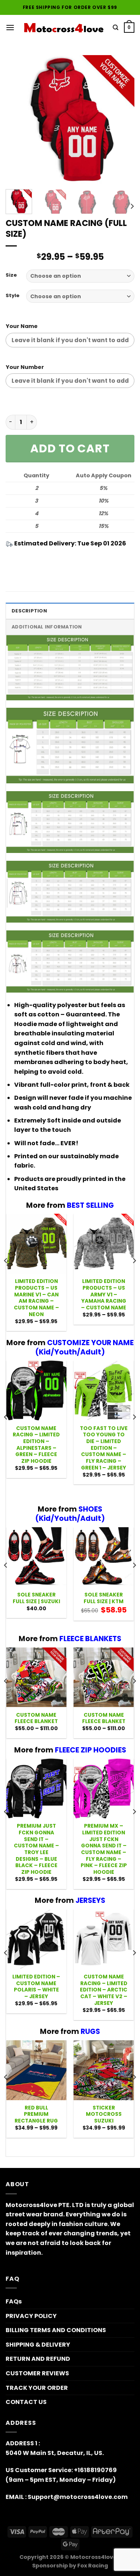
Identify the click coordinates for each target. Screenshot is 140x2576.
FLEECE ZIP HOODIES (91, 1750)
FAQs (14, 2301)
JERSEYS (90, 1900)
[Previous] (18, 119)
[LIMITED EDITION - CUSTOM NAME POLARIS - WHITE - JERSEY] (36, 1939)
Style (13, 296)
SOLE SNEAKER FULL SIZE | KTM (104, 1598)
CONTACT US (26, 2402)
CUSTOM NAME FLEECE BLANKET (36, 1718)
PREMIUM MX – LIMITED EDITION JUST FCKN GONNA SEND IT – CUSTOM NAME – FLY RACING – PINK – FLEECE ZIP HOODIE (104, 1849)
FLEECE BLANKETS (90, 1639)
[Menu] (10, 27)
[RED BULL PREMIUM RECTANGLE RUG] (36, 2070)
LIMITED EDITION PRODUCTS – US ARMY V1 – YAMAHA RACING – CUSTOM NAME (104, 1295)
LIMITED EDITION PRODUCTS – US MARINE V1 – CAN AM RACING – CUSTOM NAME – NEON (36, 1298)
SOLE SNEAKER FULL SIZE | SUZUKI (36, 1598)
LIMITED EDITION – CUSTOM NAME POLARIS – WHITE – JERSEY (36, 1987)
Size (11, 275)
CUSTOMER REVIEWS (37, 2373)
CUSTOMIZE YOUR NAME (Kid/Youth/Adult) (84, 1347)
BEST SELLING (90, 1205)
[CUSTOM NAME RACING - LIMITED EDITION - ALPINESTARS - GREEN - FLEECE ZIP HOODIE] (36, 1390)
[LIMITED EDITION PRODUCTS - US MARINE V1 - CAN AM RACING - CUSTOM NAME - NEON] (36, 1244)
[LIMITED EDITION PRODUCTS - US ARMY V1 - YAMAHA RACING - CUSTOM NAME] (104, 1244)
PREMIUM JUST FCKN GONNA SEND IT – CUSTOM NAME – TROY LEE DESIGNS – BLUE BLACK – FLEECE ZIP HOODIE (36, 1849)
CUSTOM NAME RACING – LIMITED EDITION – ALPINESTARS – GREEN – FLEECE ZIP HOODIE (36, 1445)
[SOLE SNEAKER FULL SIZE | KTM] (104, 1557)
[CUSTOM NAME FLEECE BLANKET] (36, 1677)
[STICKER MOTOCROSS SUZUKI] (104, 2070)
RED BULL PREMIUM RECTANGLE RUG (36, 2115)
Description (29, 611)
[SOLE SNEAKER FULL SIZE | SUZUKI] (36, 1557)
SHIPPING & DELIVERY (38, 2345)
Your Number (25, 367)
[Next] (122, 119)
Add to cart (70, 448)
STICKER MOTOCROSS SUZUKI (104, 2115)
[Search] (116, 28)
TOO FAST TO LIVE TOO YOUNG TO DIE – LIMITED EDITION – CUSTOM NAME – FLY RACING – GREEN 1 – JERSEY (104, 1448)
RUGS (90, 2031)
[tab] (70, 611)
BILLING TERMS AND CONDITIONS (56, 2330)
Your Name (22, 326)
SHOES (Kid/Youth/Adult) (70, 1514)
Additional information (47, 627)
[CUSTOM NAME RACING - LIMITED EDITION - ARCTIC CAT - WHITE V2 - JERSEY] (104, 1939)
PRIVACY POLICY (31, 2316)
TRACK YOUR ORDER (37, 2388)
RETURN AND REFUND (38, 2359)
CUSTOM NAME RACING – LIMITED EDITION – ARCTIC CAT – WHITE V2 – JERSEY (104, 1990)
